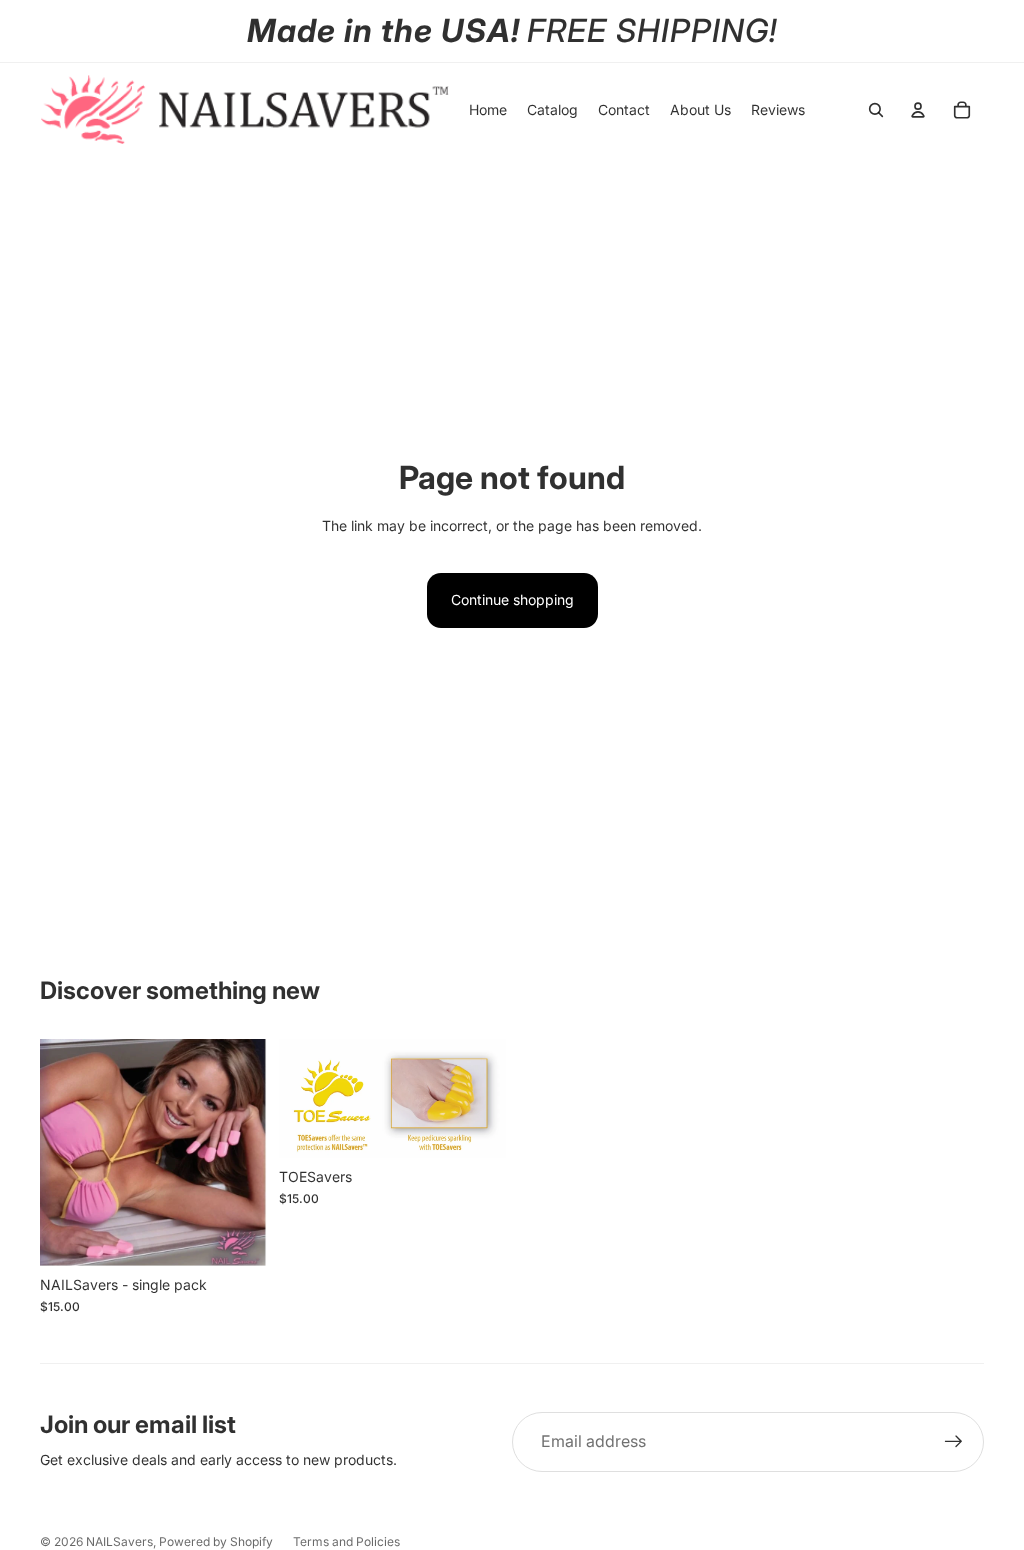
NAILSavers (119, 1541)
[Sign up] (954, 1442)
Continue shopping (512, 599)
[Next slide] (251, 1153)
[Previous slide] (55, 1153)
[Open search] (876, 110)
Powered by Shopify (216, 1541)
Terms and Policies (346, 1541)
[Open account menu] (918, 110)
